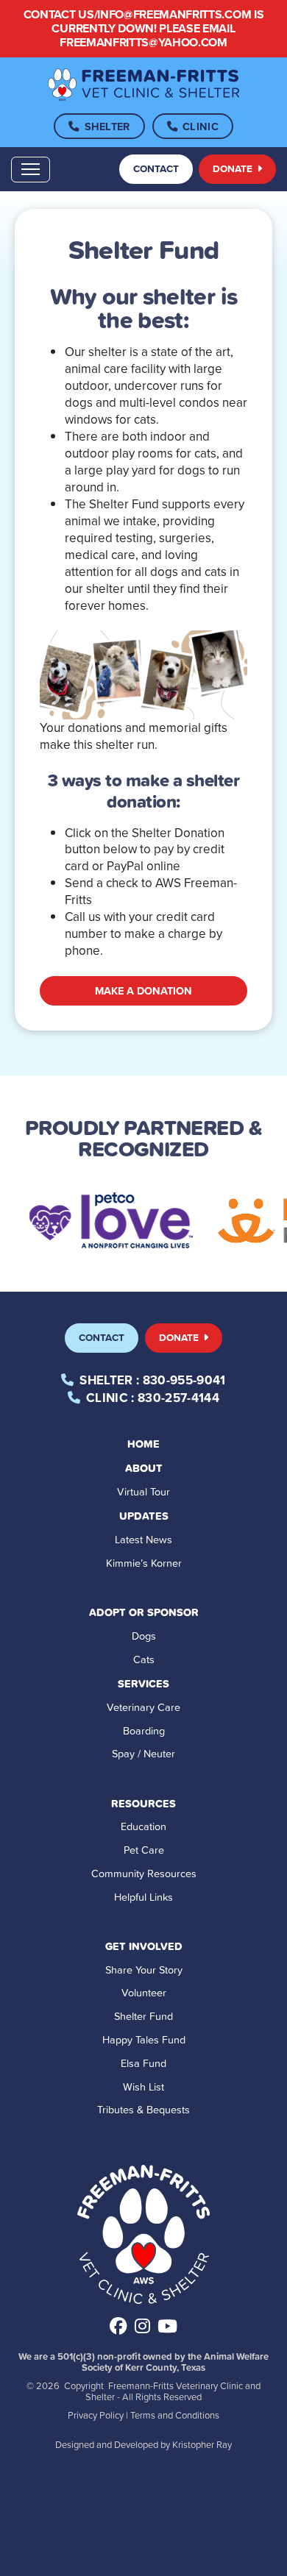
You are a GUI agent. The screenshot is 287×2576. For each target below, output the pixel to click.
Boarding (144, 1730)
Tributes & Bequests (143, 2109)
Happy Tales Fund (144, 2039)
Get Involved (144, 1946)
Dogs (144, 1636)
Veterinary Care (143, 1707)
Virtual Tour (143, 1491)
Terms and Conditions (175, 2415)
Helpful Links (143, 1897)
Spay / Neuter (143, 1753)
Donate (234, 168)
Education (143, 1826)
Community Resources (144, 1873)
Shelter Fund (143, 2016)
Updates (144, 1516)
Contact (156, 168)
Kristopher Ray (202, 2444)
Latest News (143, 1539)
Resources (143, 1803)
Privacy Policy (96, 2415)
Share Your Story (144, 1970)
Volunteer (144, 1992)
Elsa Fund (143, 2063)
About (144, 1468)
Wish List (143, 2086)
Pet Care (144, 1850)
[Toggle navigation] (31, 170)
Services (143, 1683)
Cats (144, 1659)
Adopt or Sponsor (144, 1612)
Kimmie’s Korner (144, 1563)
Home (143, 1444)
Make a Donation (143, 990)
